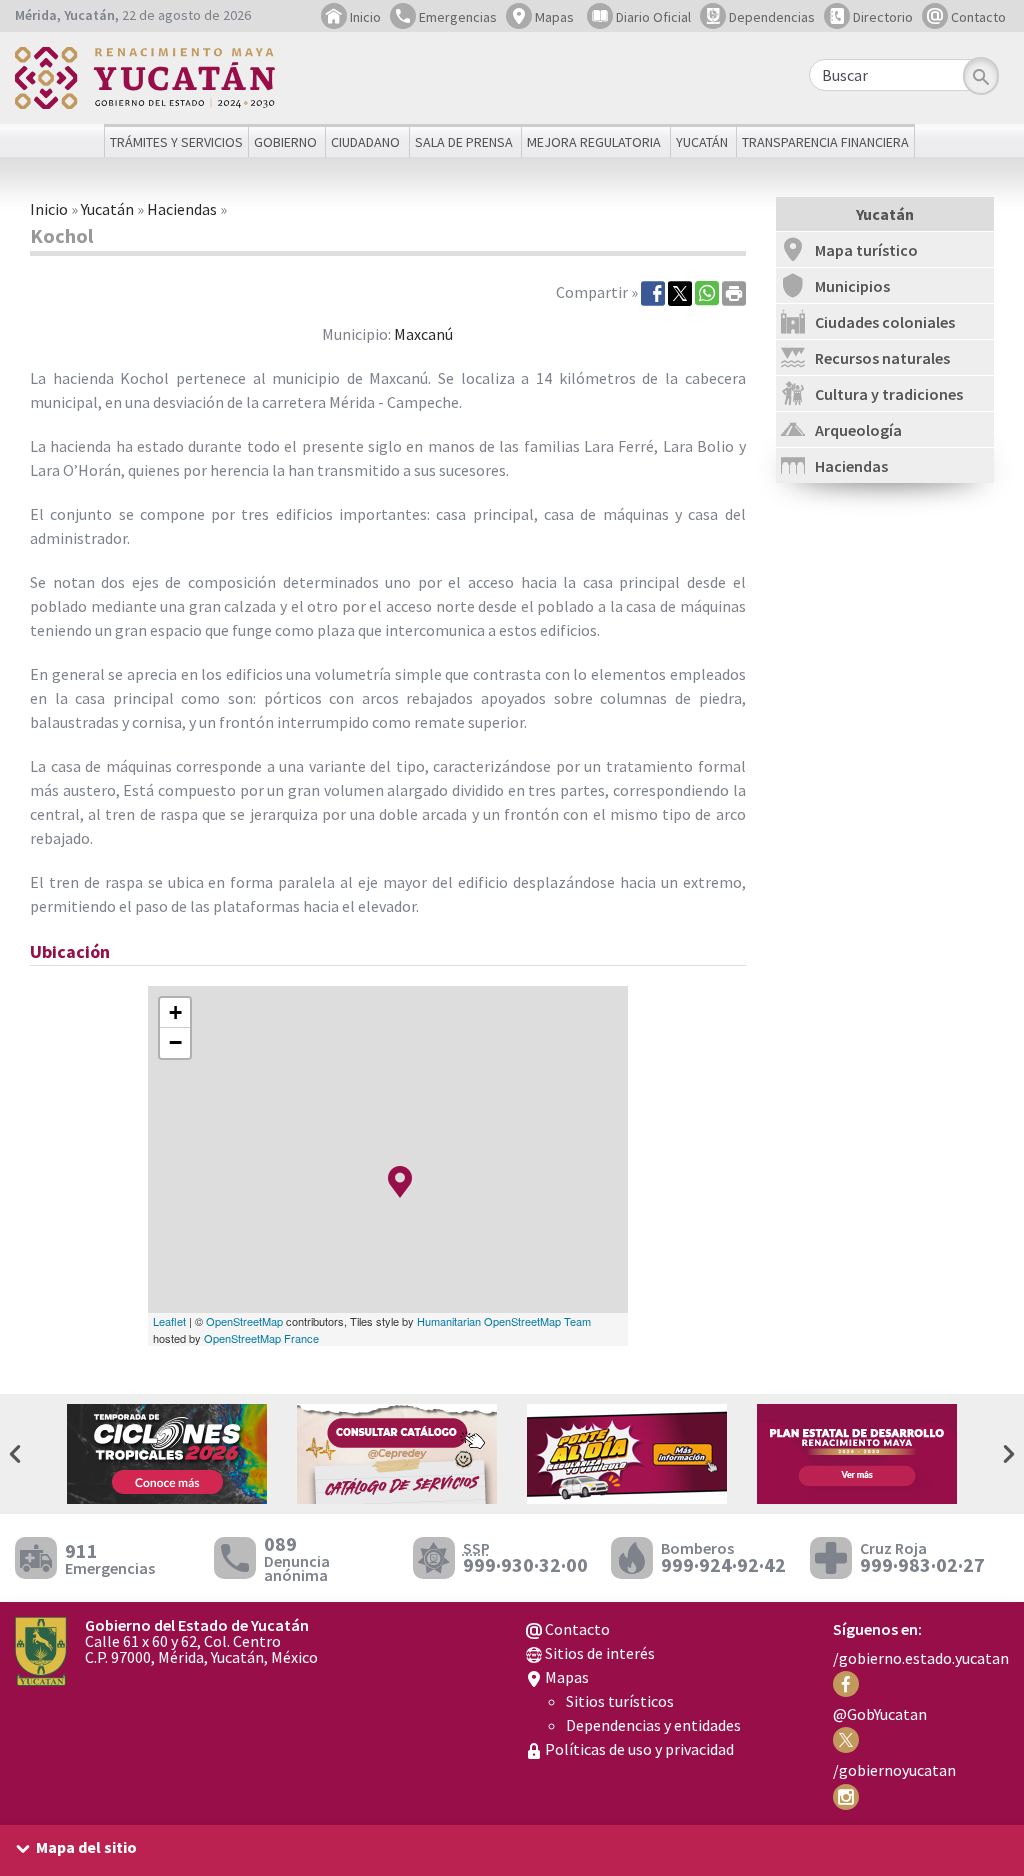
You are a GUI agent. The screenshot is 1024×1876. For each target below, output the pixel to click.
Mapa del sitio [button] (86, 1847)
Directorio (881, 17)
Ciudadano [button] (365, 142)
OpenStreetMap (244, 1321)
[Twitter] (680, 292)
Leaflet (169, 1321)
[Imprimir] (734, 292)
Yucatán (107, 209)
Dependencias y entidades (653, 1725)
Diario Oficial (652, 17)
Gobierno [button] (285, 142)
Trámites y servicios (176, 142)
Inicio (364, 17)
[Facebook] (653, 292)
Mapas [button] (553, 17)
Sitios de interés (598, 1653)
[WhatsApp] (707, 292)
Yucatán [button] (702, 142)
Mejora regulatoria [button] (594, 142)
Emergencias (456, 17)
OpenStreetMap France (261, 1338)
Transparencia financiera (825, 142)
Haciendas (182, 209)
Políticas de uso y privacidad (638, 1749)
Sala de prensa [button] (464, 142)
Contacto (977, 17)
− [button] (175, 1042)
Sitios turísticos (620, 1701)
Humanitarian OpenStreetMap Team (504, 1321)
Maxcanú (423, 334)
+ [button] (175, 1012)
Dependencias (770, 17)
